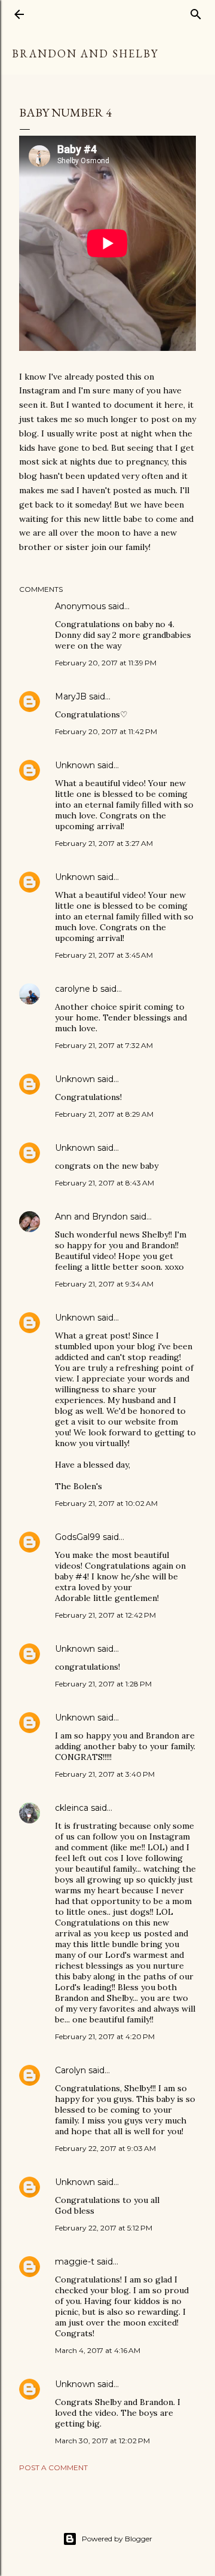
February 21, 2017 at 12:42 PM (105, 1615)
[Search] (196, 12)
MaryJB (71, 696)
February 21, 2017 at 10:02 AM (106, 1503)
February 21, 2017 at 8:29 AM (104, 1114)
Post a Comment (53, 2467)
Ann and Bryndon (91, 1217)
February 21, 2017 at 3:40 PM (105, 1774)
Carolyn (70, 2070)
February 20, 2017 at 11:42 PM (106, 731)
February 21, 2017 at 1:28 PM (103, 1684)
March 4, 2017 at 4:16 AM (98, 2350)
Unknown (75, 765)
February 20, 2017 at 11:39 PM (106, 663)
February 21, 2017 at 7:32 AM (104, 1045)
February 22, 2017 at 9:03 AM (105, 2148)
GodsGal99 (78, 1537)
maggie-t (75, 2262)
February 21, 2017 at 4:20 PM (105, 2036)
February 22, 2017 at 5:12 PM (104, 2228)
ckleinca (72, 1808)
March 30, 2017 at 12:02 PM (102, 2441)
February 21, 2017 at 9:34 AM (104, 1284)
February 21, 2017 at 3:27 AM (104, 843)
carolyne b (76, 989)
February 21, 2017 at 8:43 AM (105, 1183)
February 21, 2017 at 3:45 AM (104, 955)
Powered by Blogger (117, 2539)
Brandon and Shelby (85, 54)
